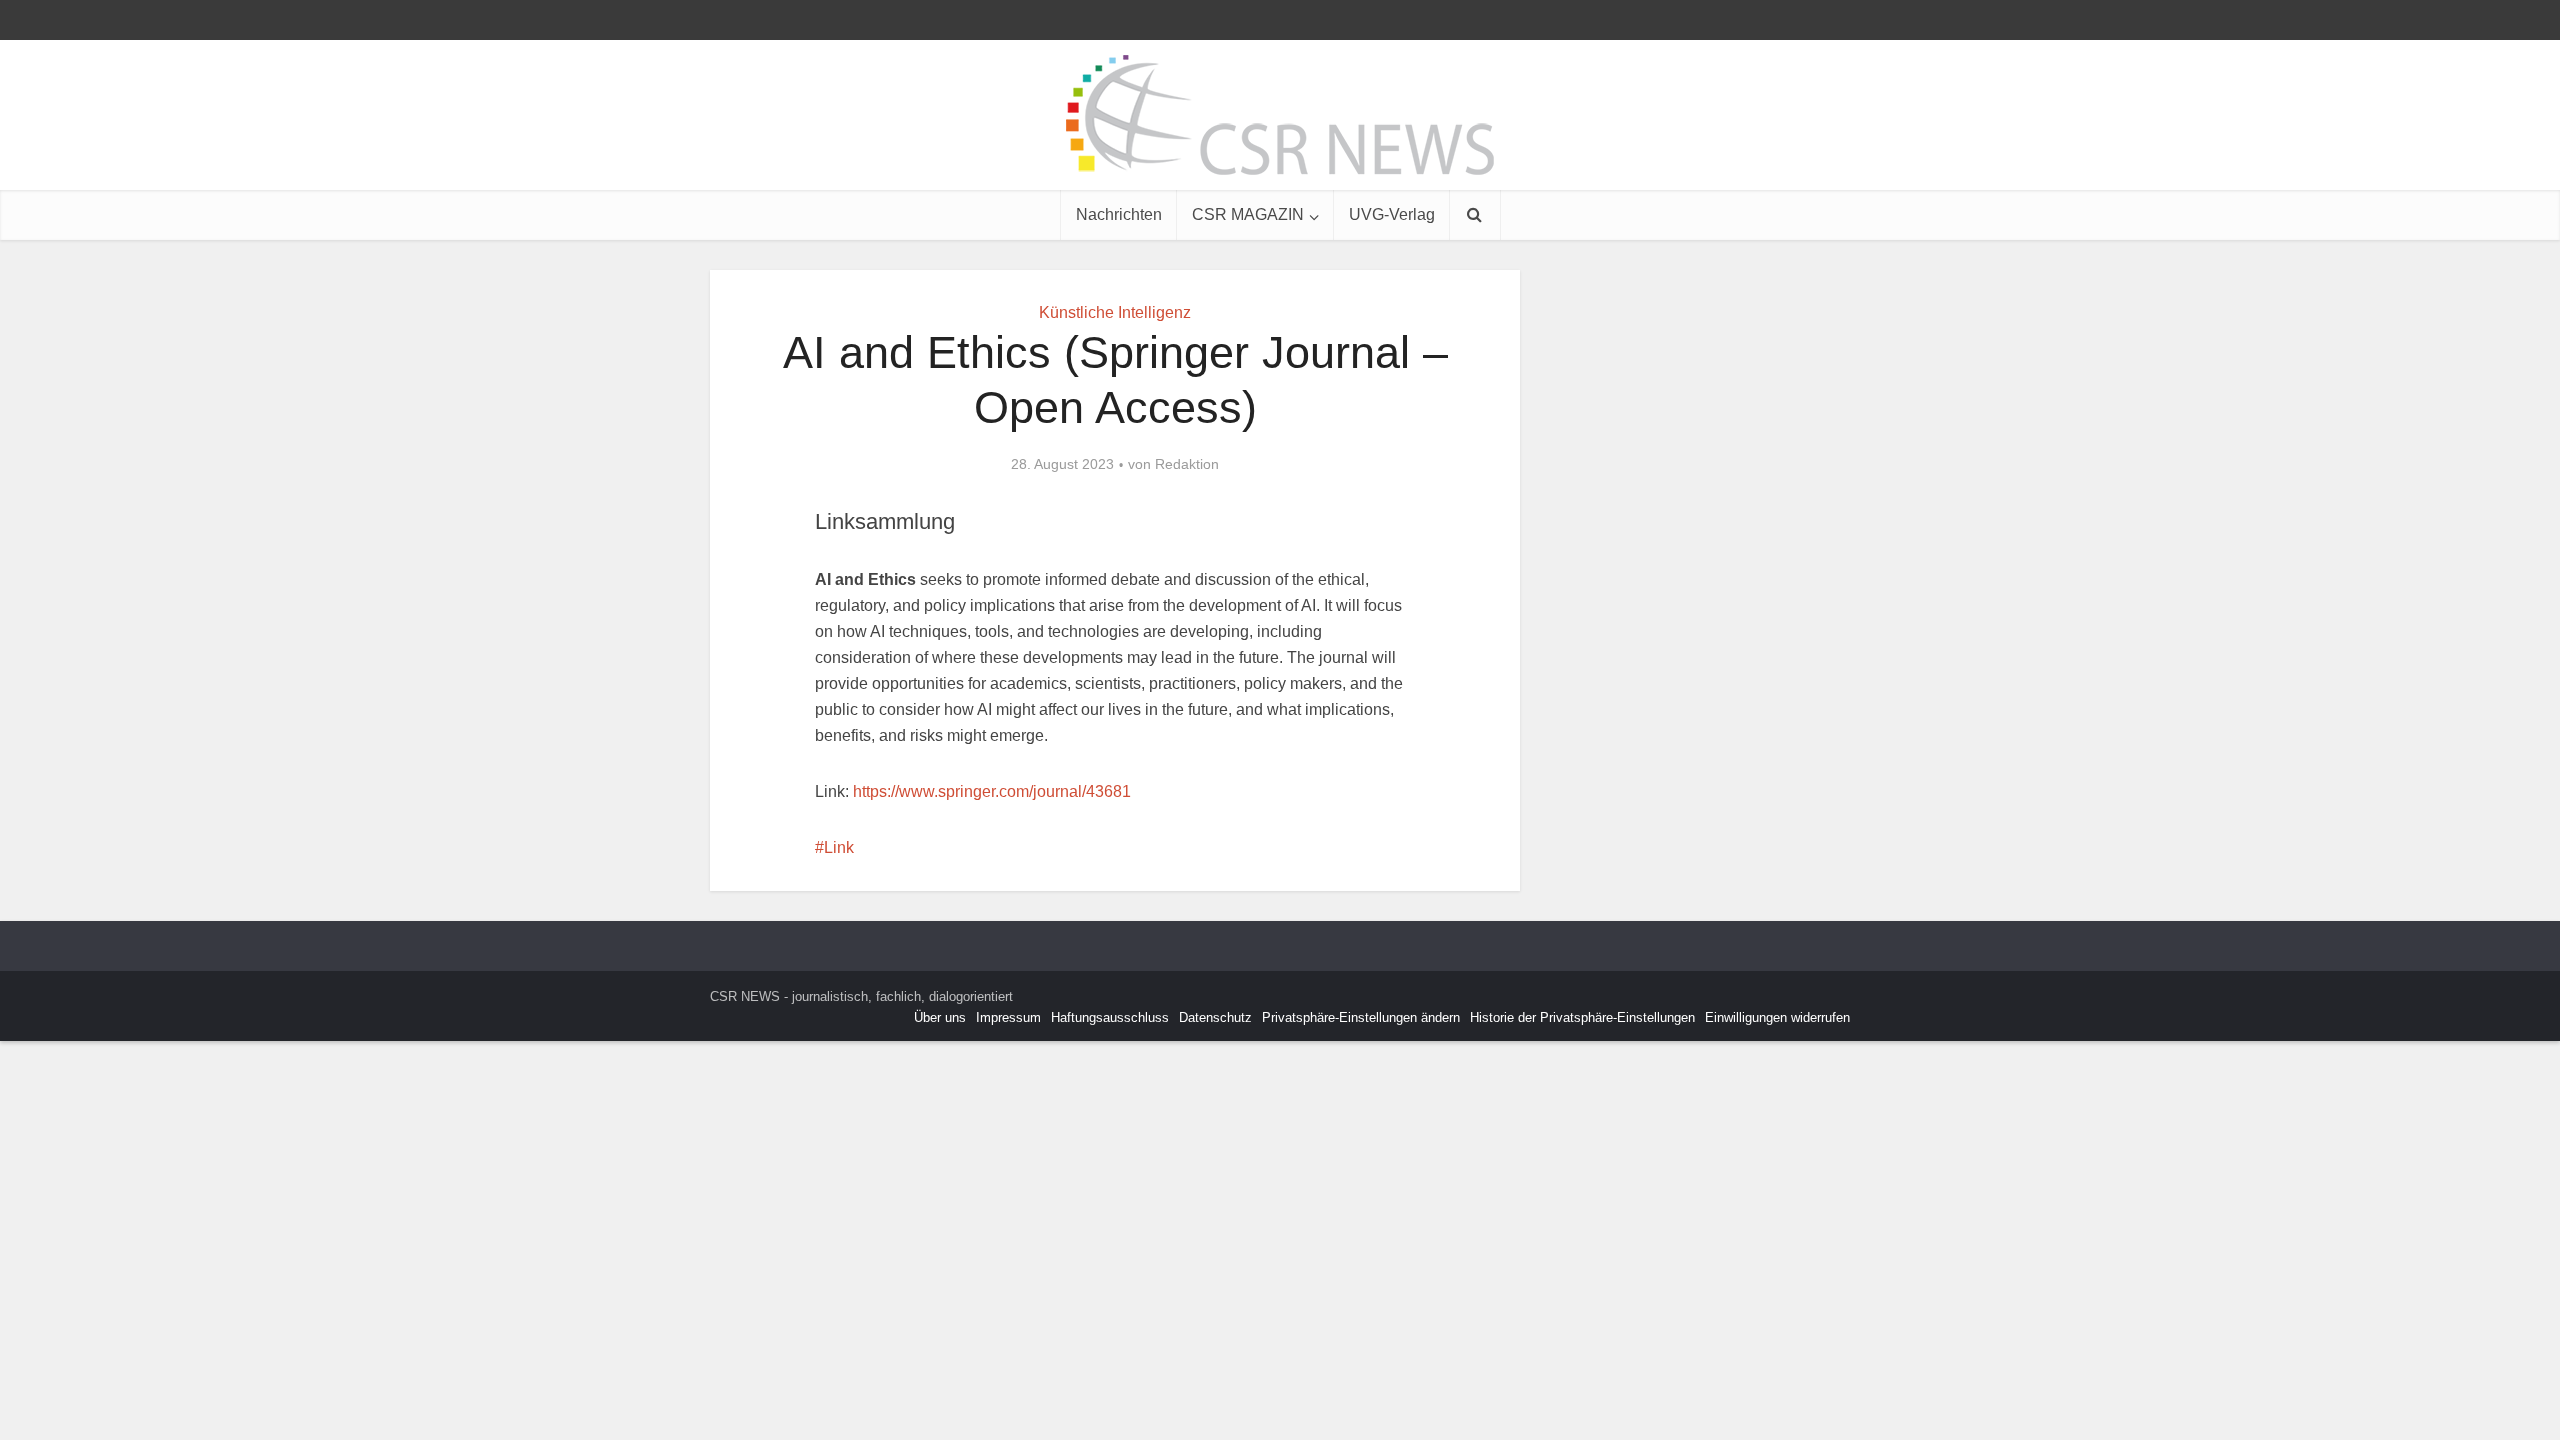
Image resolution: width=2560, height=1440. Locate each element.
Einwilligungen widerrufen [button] (1777, 1017)
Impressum (1008, 1017)
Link (839, 847)
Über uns (940, 1017)
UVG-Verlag (1392, 214)
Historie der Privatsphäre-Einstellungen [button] (1582, 1017)
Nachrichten (1119, 214)
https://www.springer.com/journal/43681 (992, 791)
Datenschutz (1215, 1017)
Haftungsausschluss (1110, 1017)
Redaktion (1187, 464)
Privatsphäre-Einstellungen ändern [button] (1361, 1017)
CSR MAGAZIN (1248, 214)
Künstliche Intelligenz (1115, 312)
